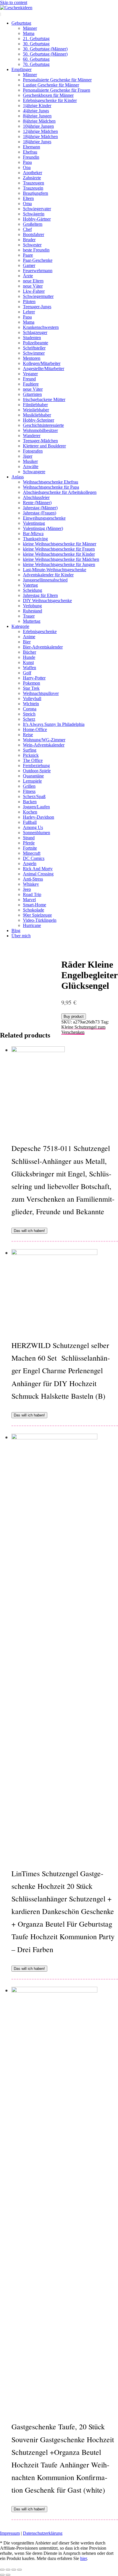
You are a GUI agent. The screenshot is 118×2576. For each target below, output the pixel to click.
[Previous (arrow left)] (2, 2575)
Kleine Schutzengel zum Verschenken (83, 1030)
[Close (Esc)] (2, 2570)
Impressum (10, 2533)
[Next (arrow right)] (8, 2575)
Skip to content (14, 2)
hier (83, 2558)
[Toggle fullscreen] (14, 2570)
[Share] (8, 2570)
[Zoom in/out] (19, 2570)
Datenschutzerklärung (43, 2533)
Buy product (74, 1016)
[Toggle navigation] (1, 14)
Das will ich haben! (29, 1231)
